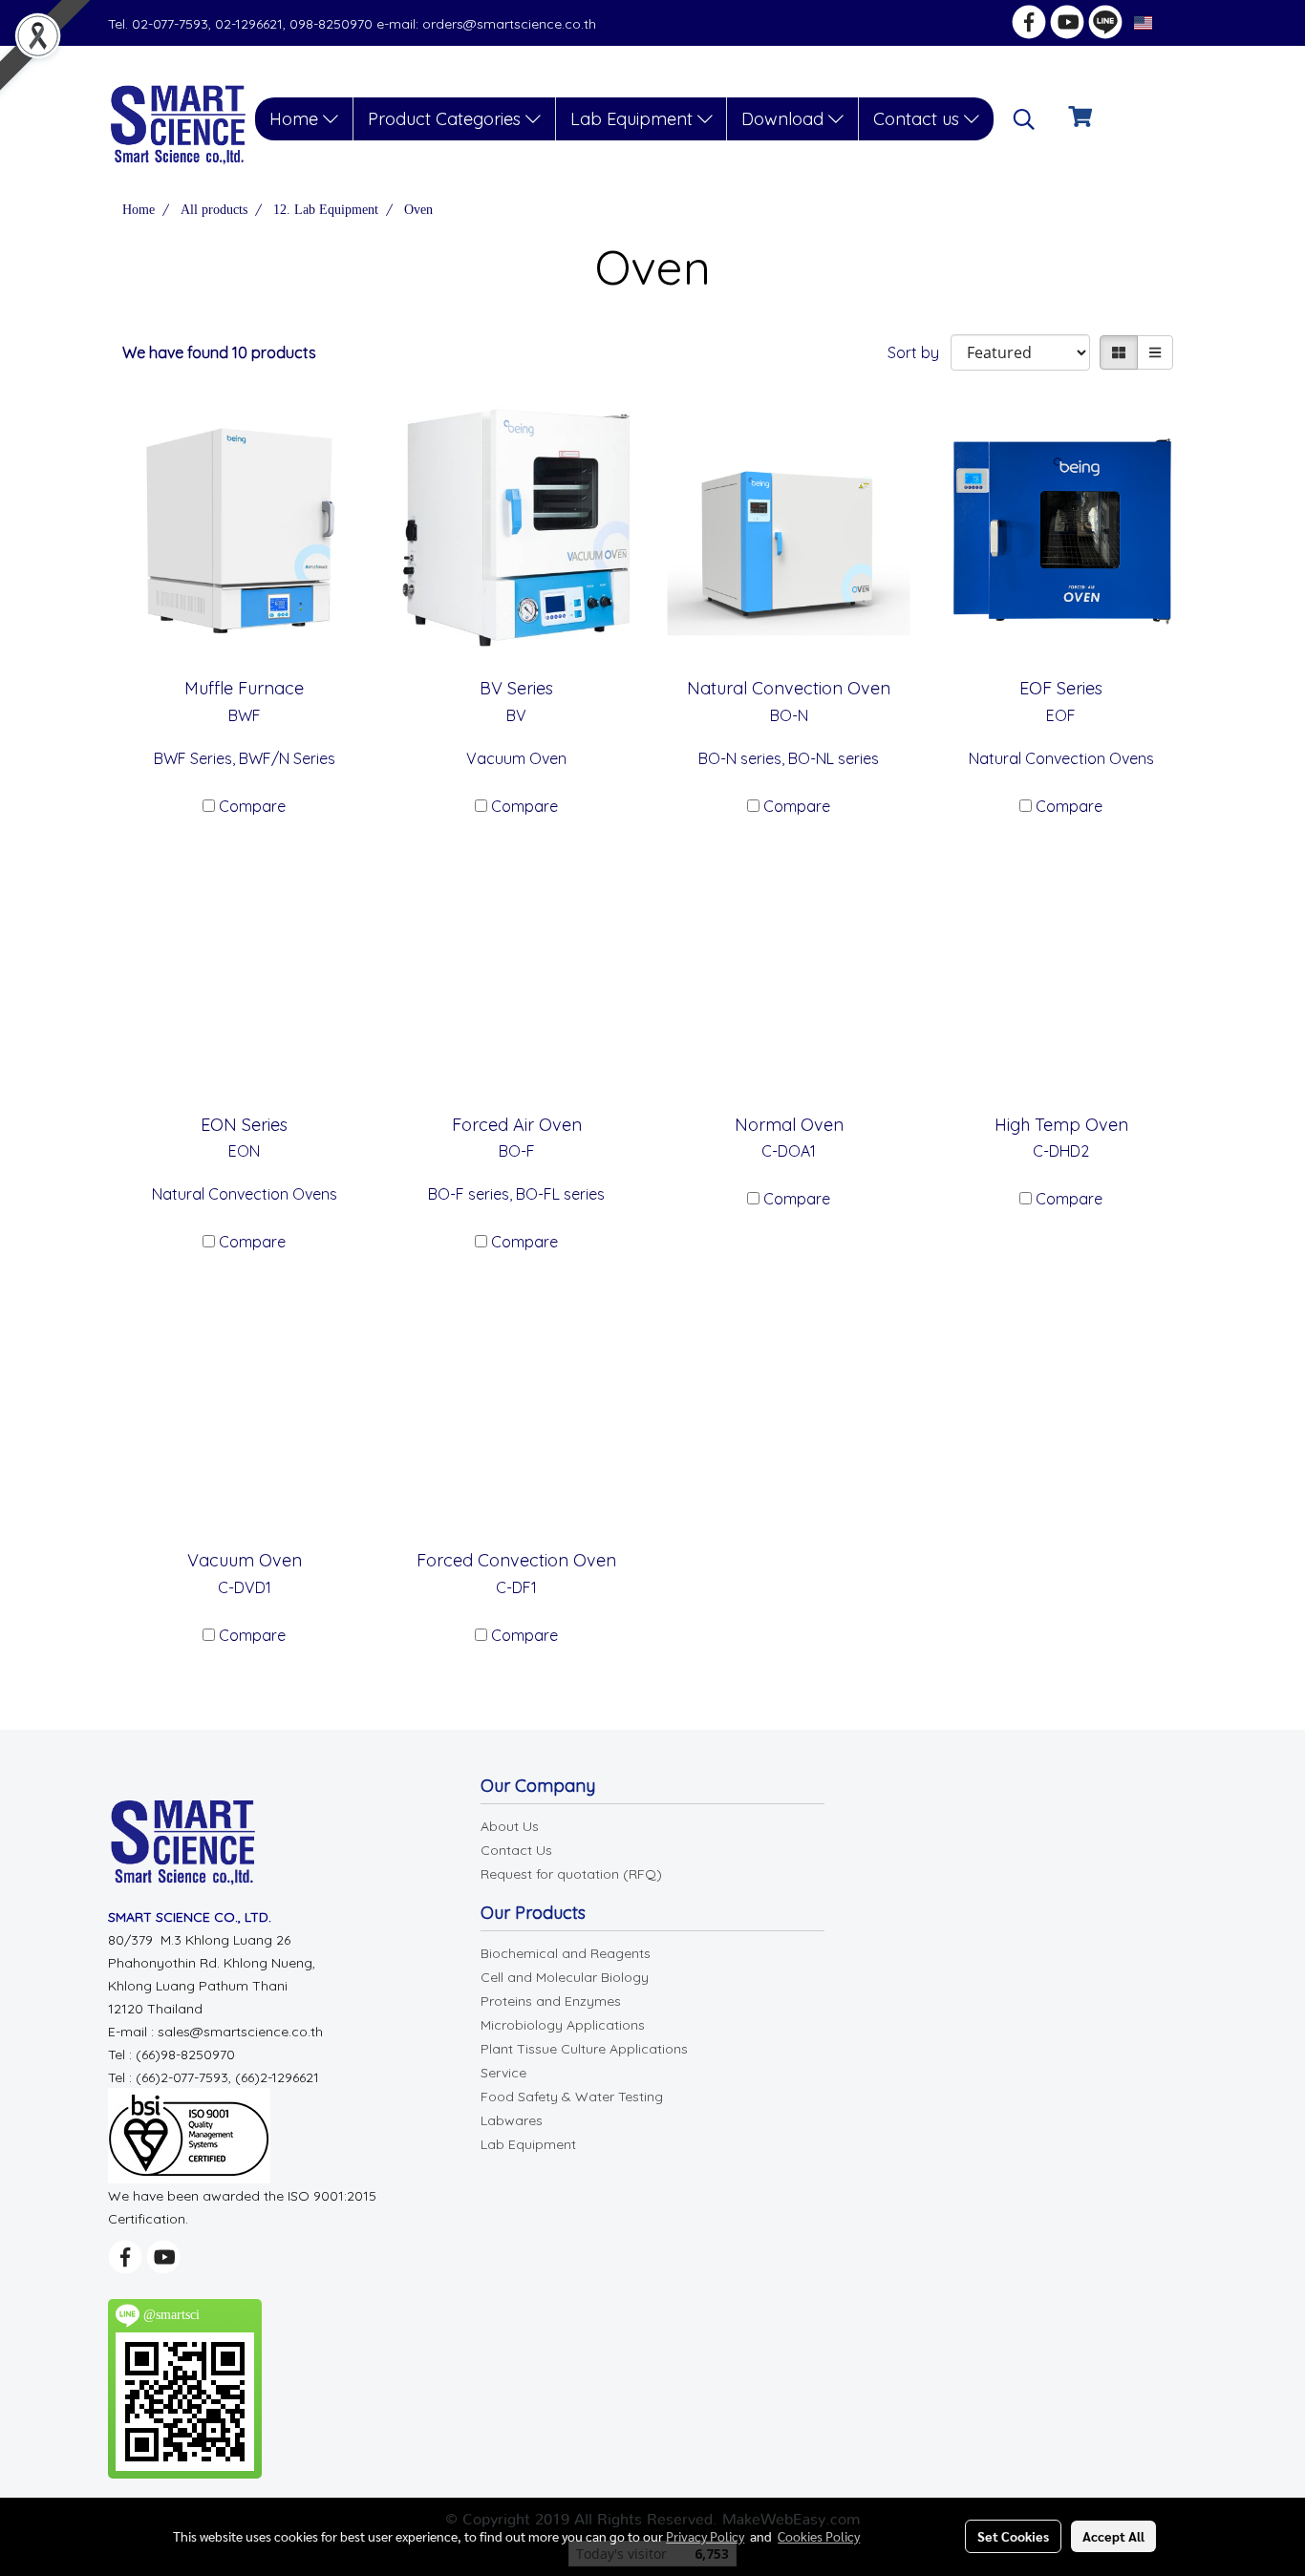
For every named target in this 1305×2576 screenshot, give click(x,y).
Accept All (1113, 2536)
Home (296, 119)
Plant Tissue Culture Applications (584, 2049)
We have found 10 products (219, 352)
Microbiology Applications (563, 2025)
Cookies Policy (819, 2536)
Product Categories (447, 119)
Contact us (919, 119)
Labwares (512, 2120)
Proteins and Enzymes (551, 2001)
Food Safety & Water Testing (572, 2097)
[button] (1024, 119)
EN (1165, 22)
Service (503, 2073)
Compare (252, 806)
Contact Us (516, 1850)
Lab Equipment (634, 119)
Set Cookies (1013, 2536)
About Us (510, 1826)
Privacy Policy (705, 2536)
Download (785, 119)
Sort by (919, 352)
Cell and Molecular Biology (565, 1977)
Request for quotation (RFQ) (571, 1874)
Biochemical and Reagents (566, 1953)
